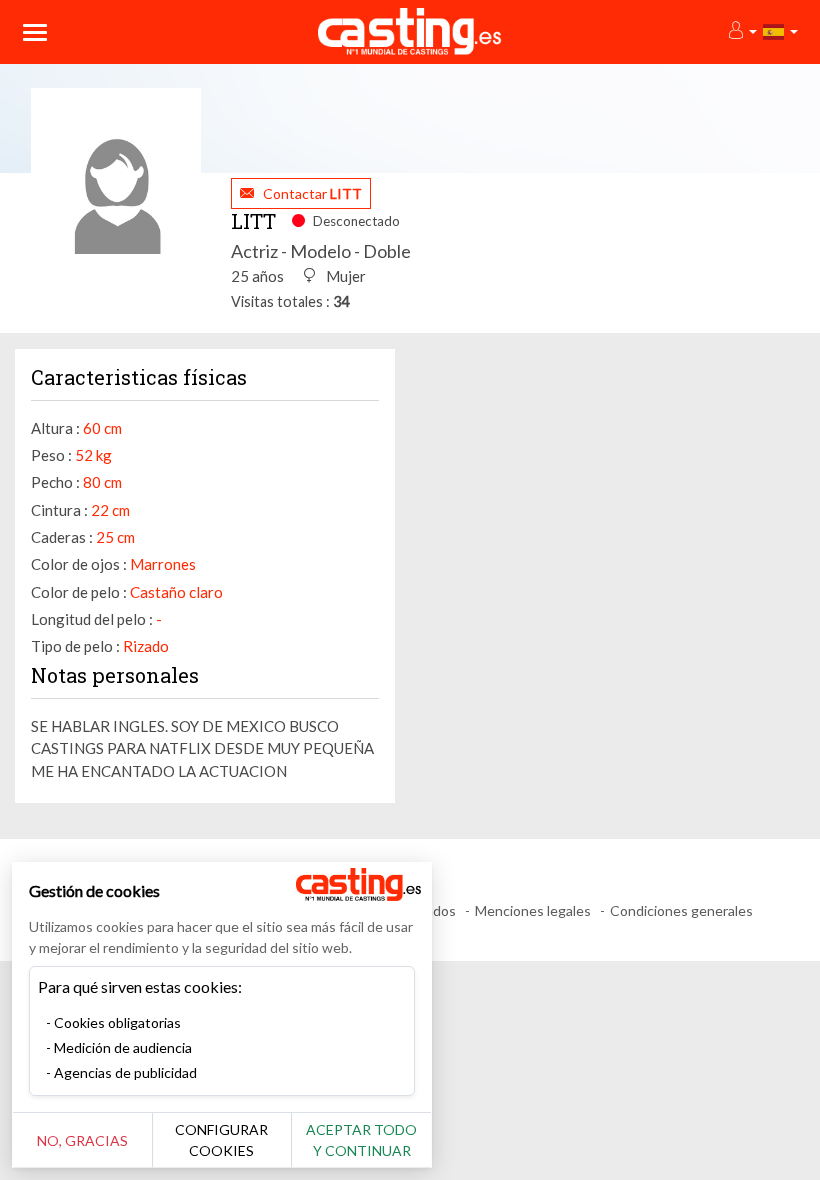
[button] (741, 31)
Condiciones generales (681, 910)
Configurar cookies (221, 1140)
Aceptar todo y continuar (361, 1140)
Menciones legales (533, 910)
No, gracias (82, 1140)
